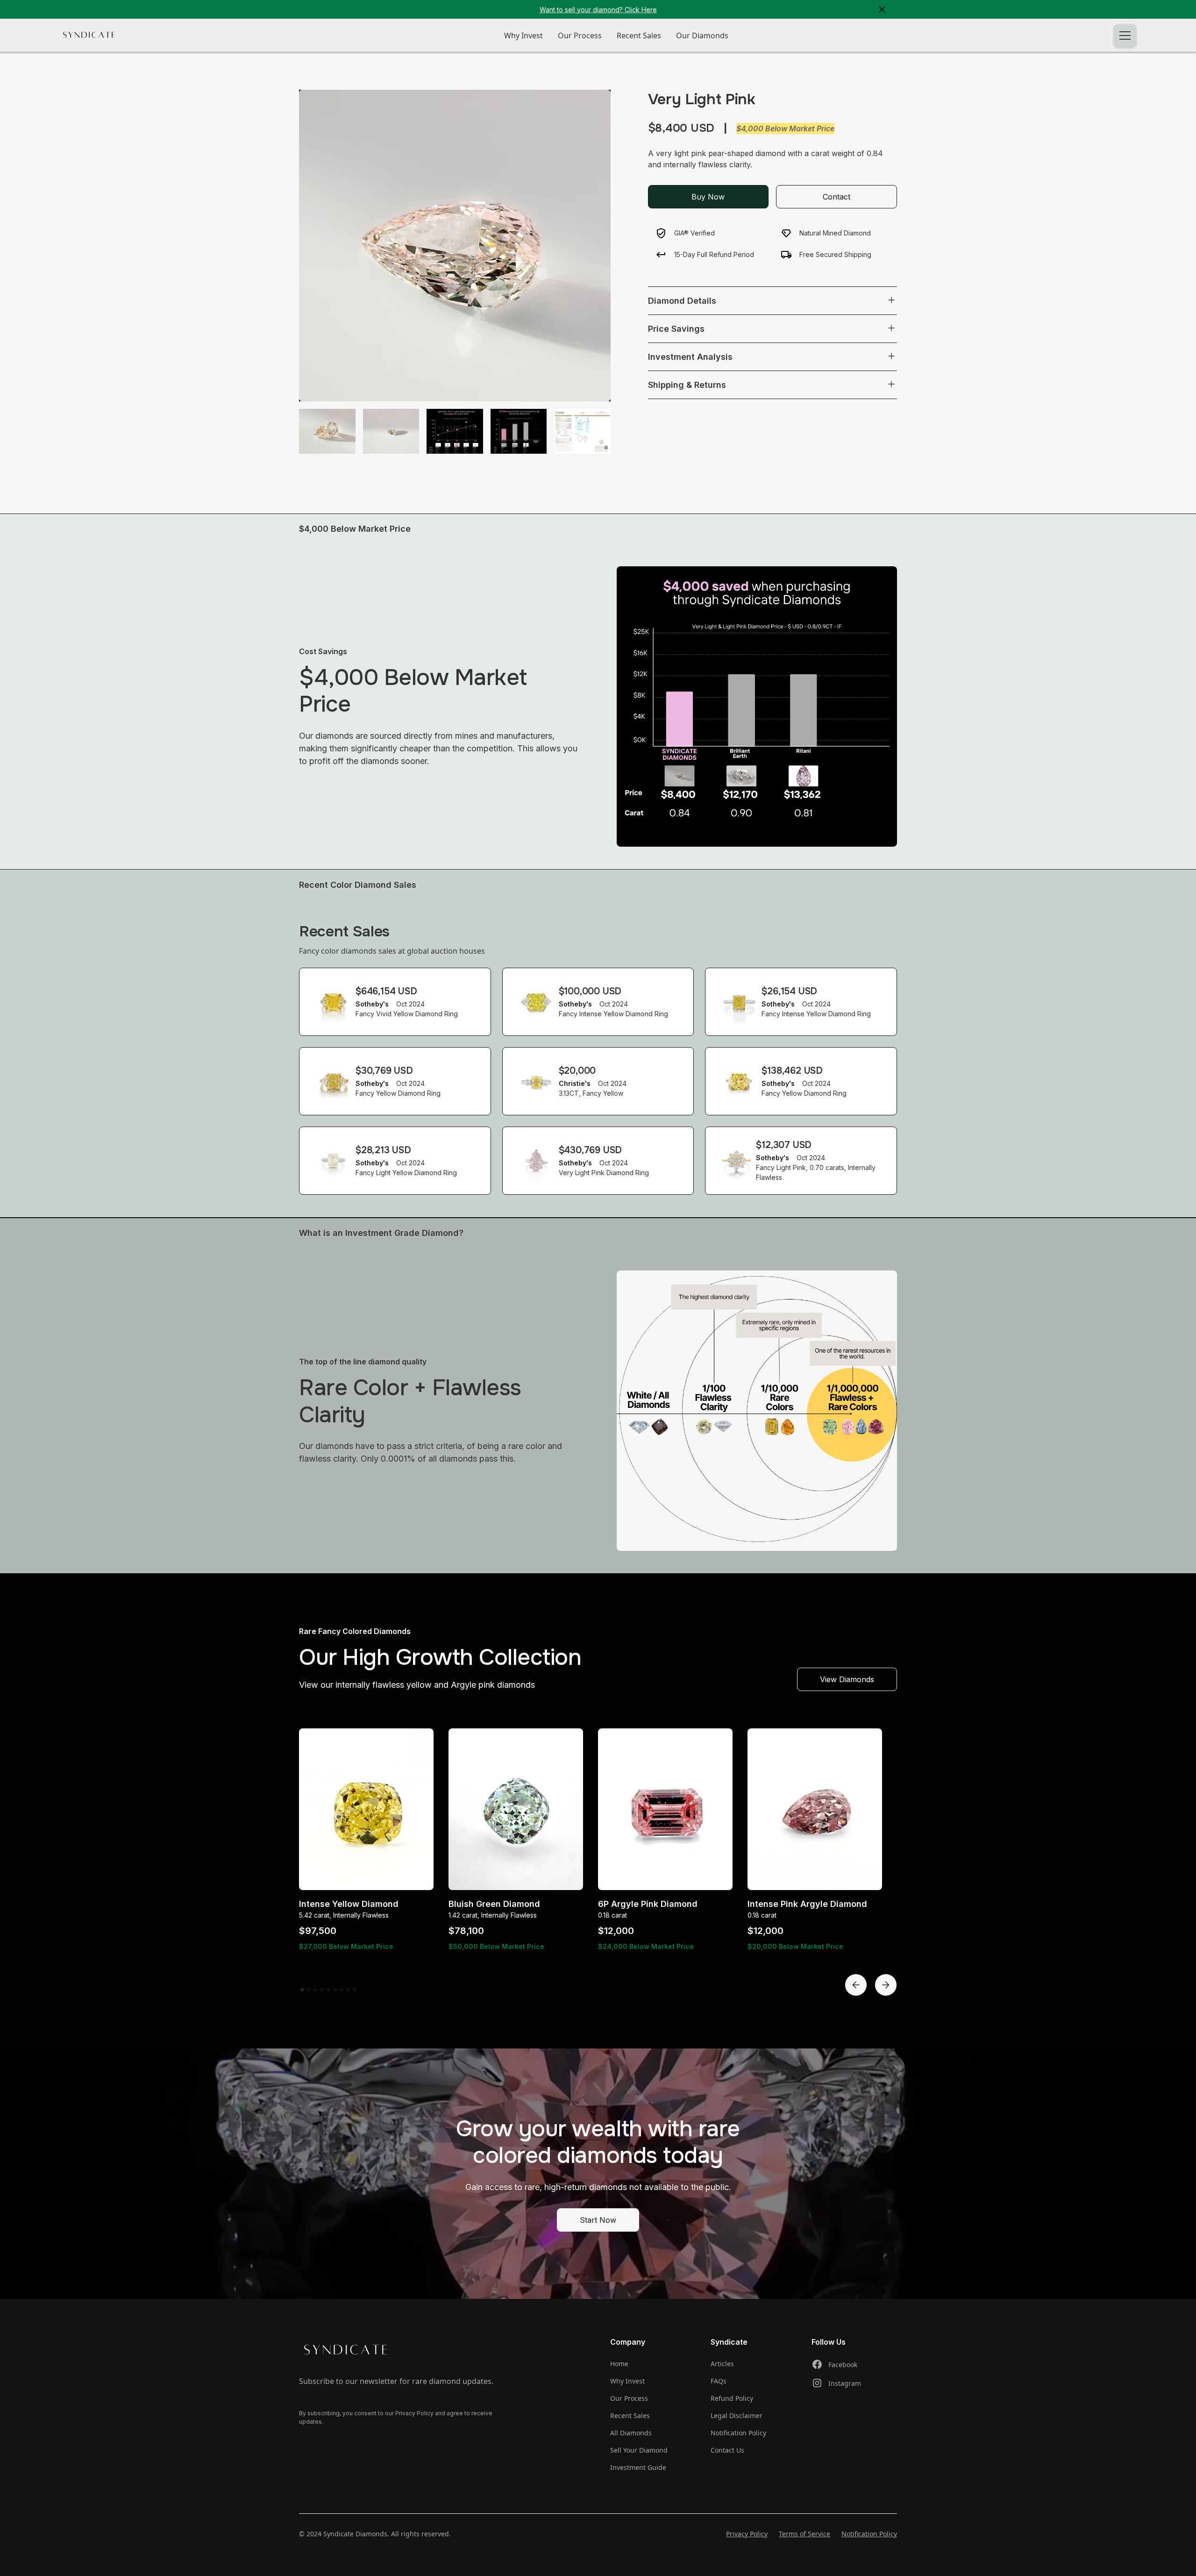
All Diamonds (631, 2433)
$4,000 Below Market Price (785, 128)
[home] (89, 35)
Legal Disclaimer (737, 2415)
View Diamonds (847, 1679)
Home (619, 2364)
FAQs (719, 2381)
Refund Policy (732, 2398)
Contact (836, 196)
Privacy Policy (747, 2534)
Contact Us (727, 2450)
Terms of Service (804, 2534)
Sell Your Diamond (639, 2450)
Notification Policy (738, 2433)
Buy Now (708, 196)
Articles (722, 2364)
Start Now (598, 2220)
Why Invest (523, 36)
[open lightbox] (455, 246)
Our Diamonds (702, 36)
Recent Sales (639, 36)
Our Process (580, 36)
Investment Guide (638, 2467)
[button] (1125, 36)
